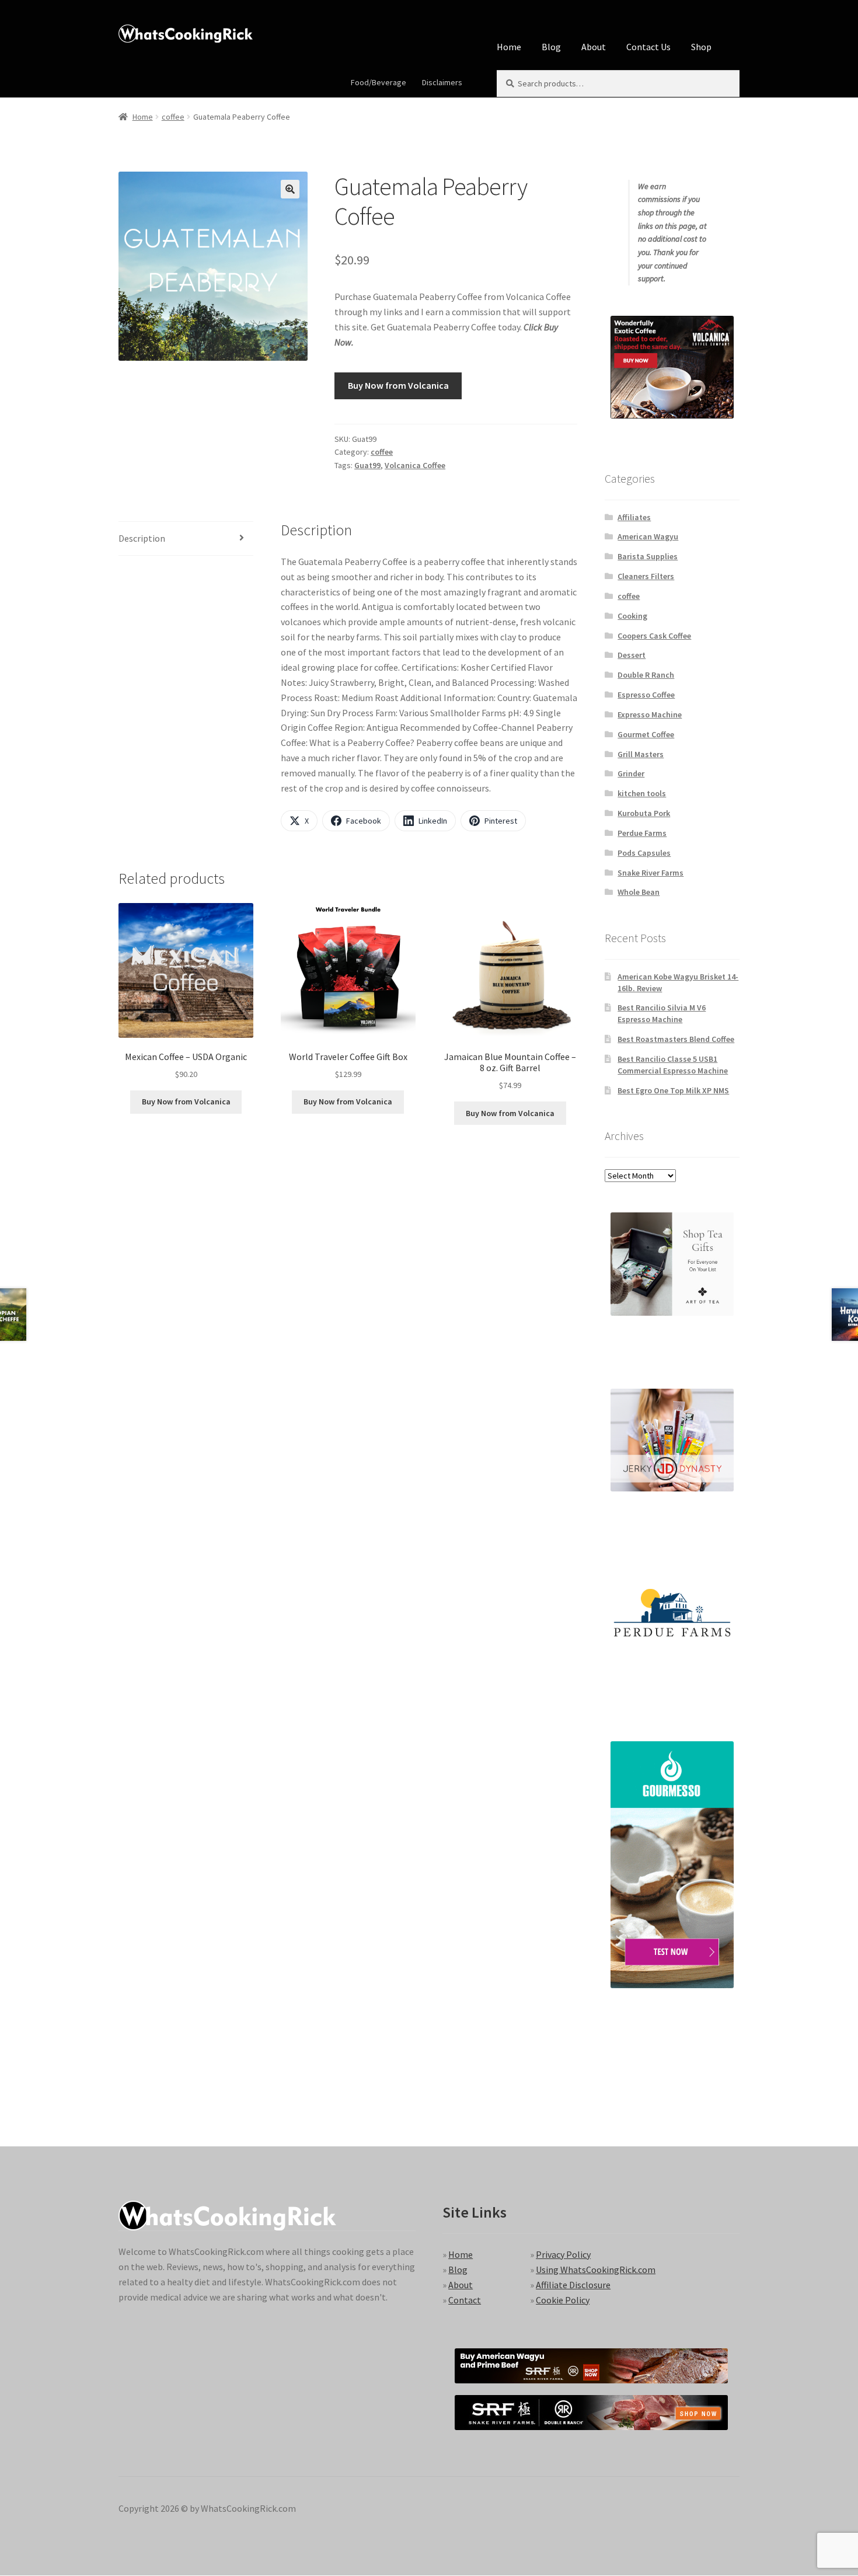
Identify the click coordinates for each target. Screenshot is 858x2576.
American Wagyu (648, 536)
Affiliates (634, 517)
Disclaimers (442, 82)
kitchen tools (642, 793)
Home (509, 47)
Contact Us (648, 47)
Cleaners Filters (646, 576)
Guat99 (367, 465)
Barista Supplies (648, 556)
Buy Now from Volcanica (398, 385)
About (594, 47)
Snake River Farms (651, 873)
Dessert (632, 655)
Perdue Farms (642, 833)
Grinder (631, 773)
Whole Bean (639, 892)
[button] (290, 189)
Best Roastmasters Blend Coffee (676, 1039)
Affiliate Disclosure (573, 2285)
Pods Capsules (644, 853)
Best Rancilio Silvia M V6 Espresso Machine (662, 1013)
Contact (465, 2300)
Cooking (632, 616)
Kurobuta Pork (644, 813)
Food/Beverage (379, 82)
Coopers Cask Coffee (654, 636)
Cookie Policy (563, 2300)
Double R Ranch (646, 675)
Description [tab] (142, 538)
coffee (173, 117)
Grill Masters (641, 754)
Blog (551, 47)
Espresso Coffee (646, 695)
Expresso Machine (650, 714)
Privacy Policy (563, 2254)
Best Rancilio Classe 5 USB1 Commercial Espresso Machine (673, 1065)
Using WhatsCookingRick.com (596, 2270)
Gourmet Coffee (646, 734)
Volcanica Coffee (415, 465)
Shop (701, 47)
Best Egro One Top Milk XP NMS (673, 1090)
